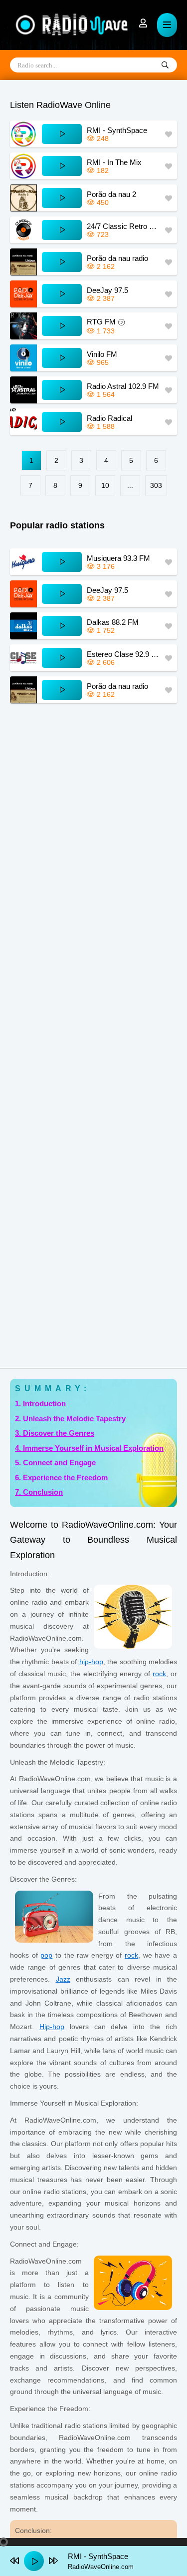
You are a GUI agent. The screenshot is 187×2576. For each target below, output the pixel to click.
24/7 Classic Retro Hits (123, 226)
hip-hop (91, 1662)
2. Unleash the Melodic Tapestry (70, 1418)
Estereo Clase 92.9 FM (123, 654)
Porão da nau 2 (111, 194)
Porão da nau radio (117, 258)
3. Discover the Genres (55, 1433)
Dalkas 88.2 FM (113, 622)
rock (159, 1674)
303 (156, 485)
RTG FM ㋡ (106, 322)
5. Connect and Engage (55, 1462)
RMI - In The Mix (114, 162)
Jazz (63, 1979)
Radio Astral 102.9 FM (123, 386)
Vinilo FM (102, 354)
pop (46, 1955)
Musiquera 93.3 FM (118, 558)
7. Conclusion (39, 1492)
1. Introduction (40, 1403)
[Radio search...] (165, 65)
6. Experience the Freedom (61, 1477)
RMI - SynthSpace (117, 130)
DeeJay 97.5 (107, 290)
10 (105, 485)
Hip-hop (52, 2027)
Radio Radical (109, 418)
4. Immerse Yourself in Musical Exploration (89, 1448)
